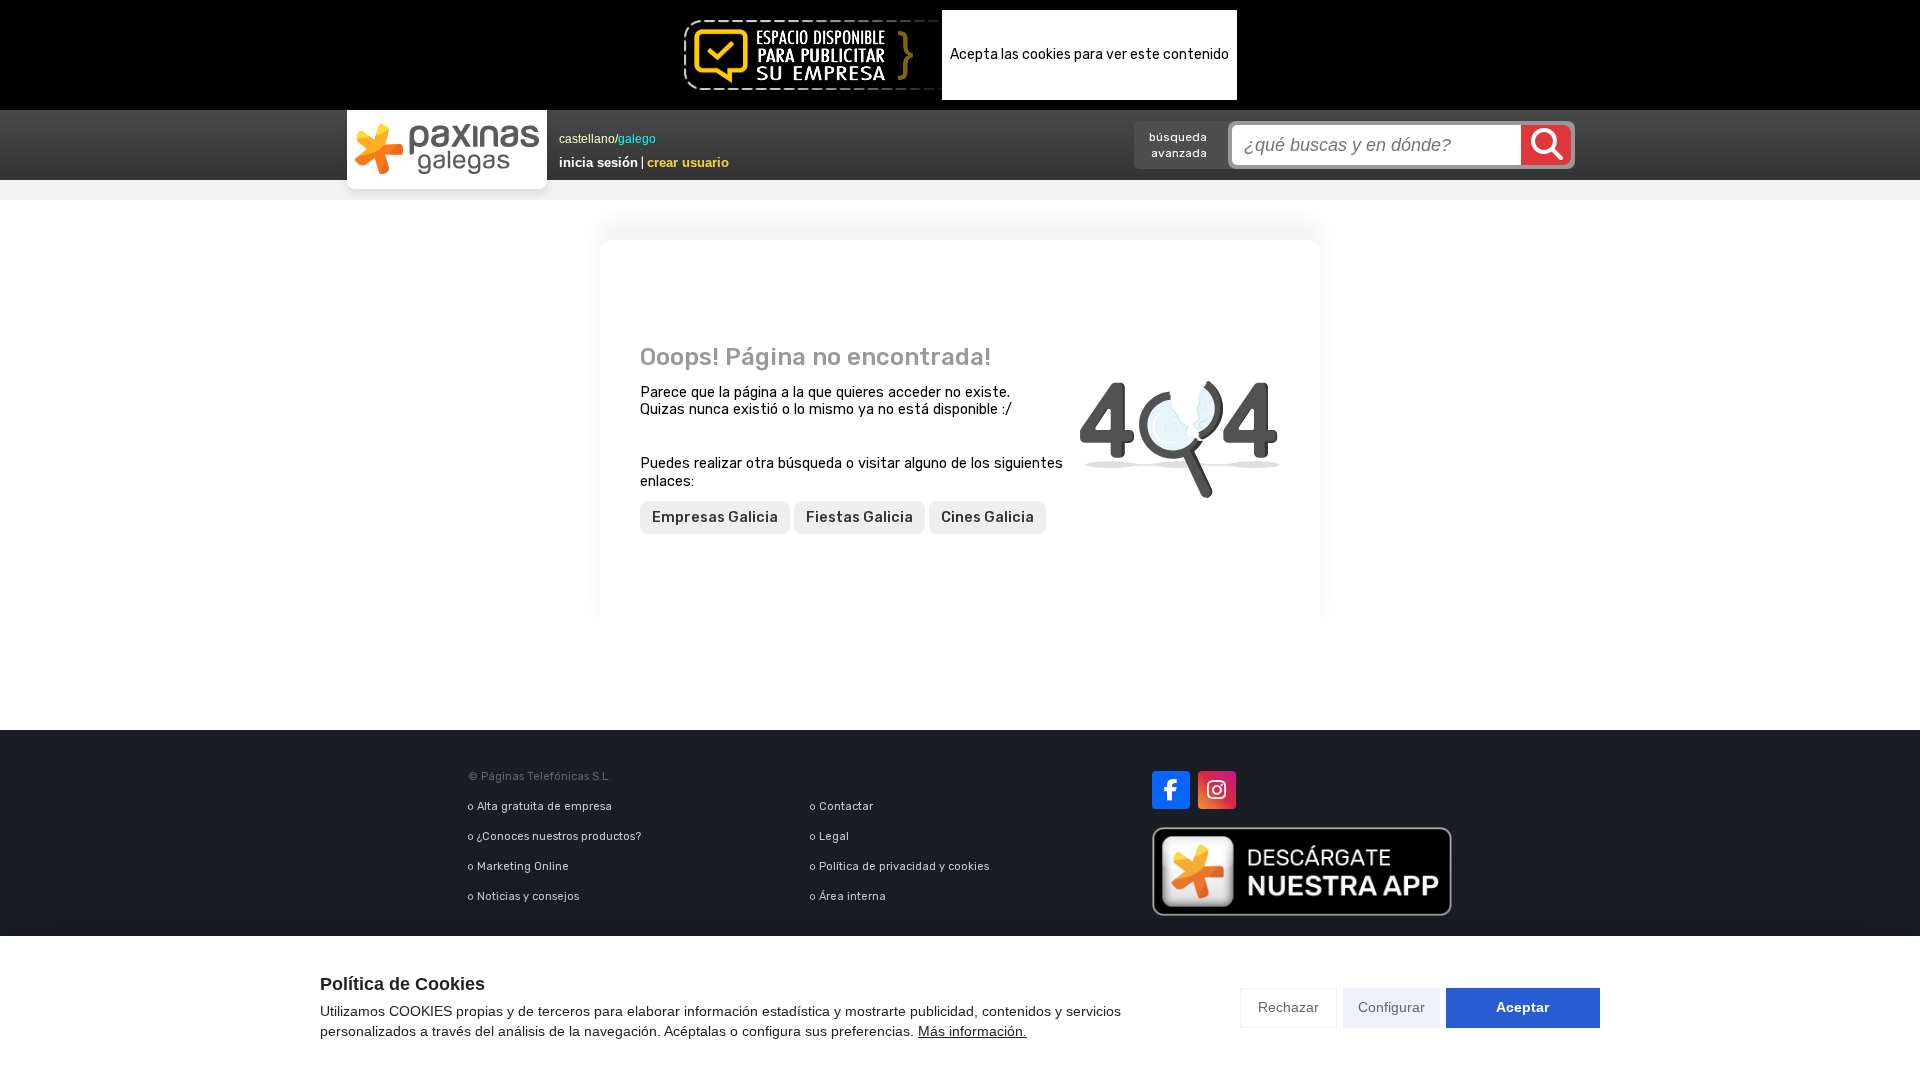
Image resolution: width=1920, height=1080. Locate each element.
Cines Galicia (987, 517)
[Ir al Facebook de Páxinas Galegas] (1171, 790)
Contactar (846, 806)
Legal (834, 836)
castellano (587, 139)
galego (637, 139)
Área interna (852, 896)
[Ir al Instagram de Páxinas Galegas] (1217, 790)
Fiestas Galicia (859, 517)
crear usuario (688, 162)
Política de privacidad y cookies (904, 866)
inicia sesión (598, 162)
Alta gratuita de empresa (544, 806)
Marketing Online (523, 866)
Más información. (972, 1031)
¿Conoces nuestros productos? (559, 836)
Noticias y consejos (528, 896)
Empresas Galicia (715, 517)
